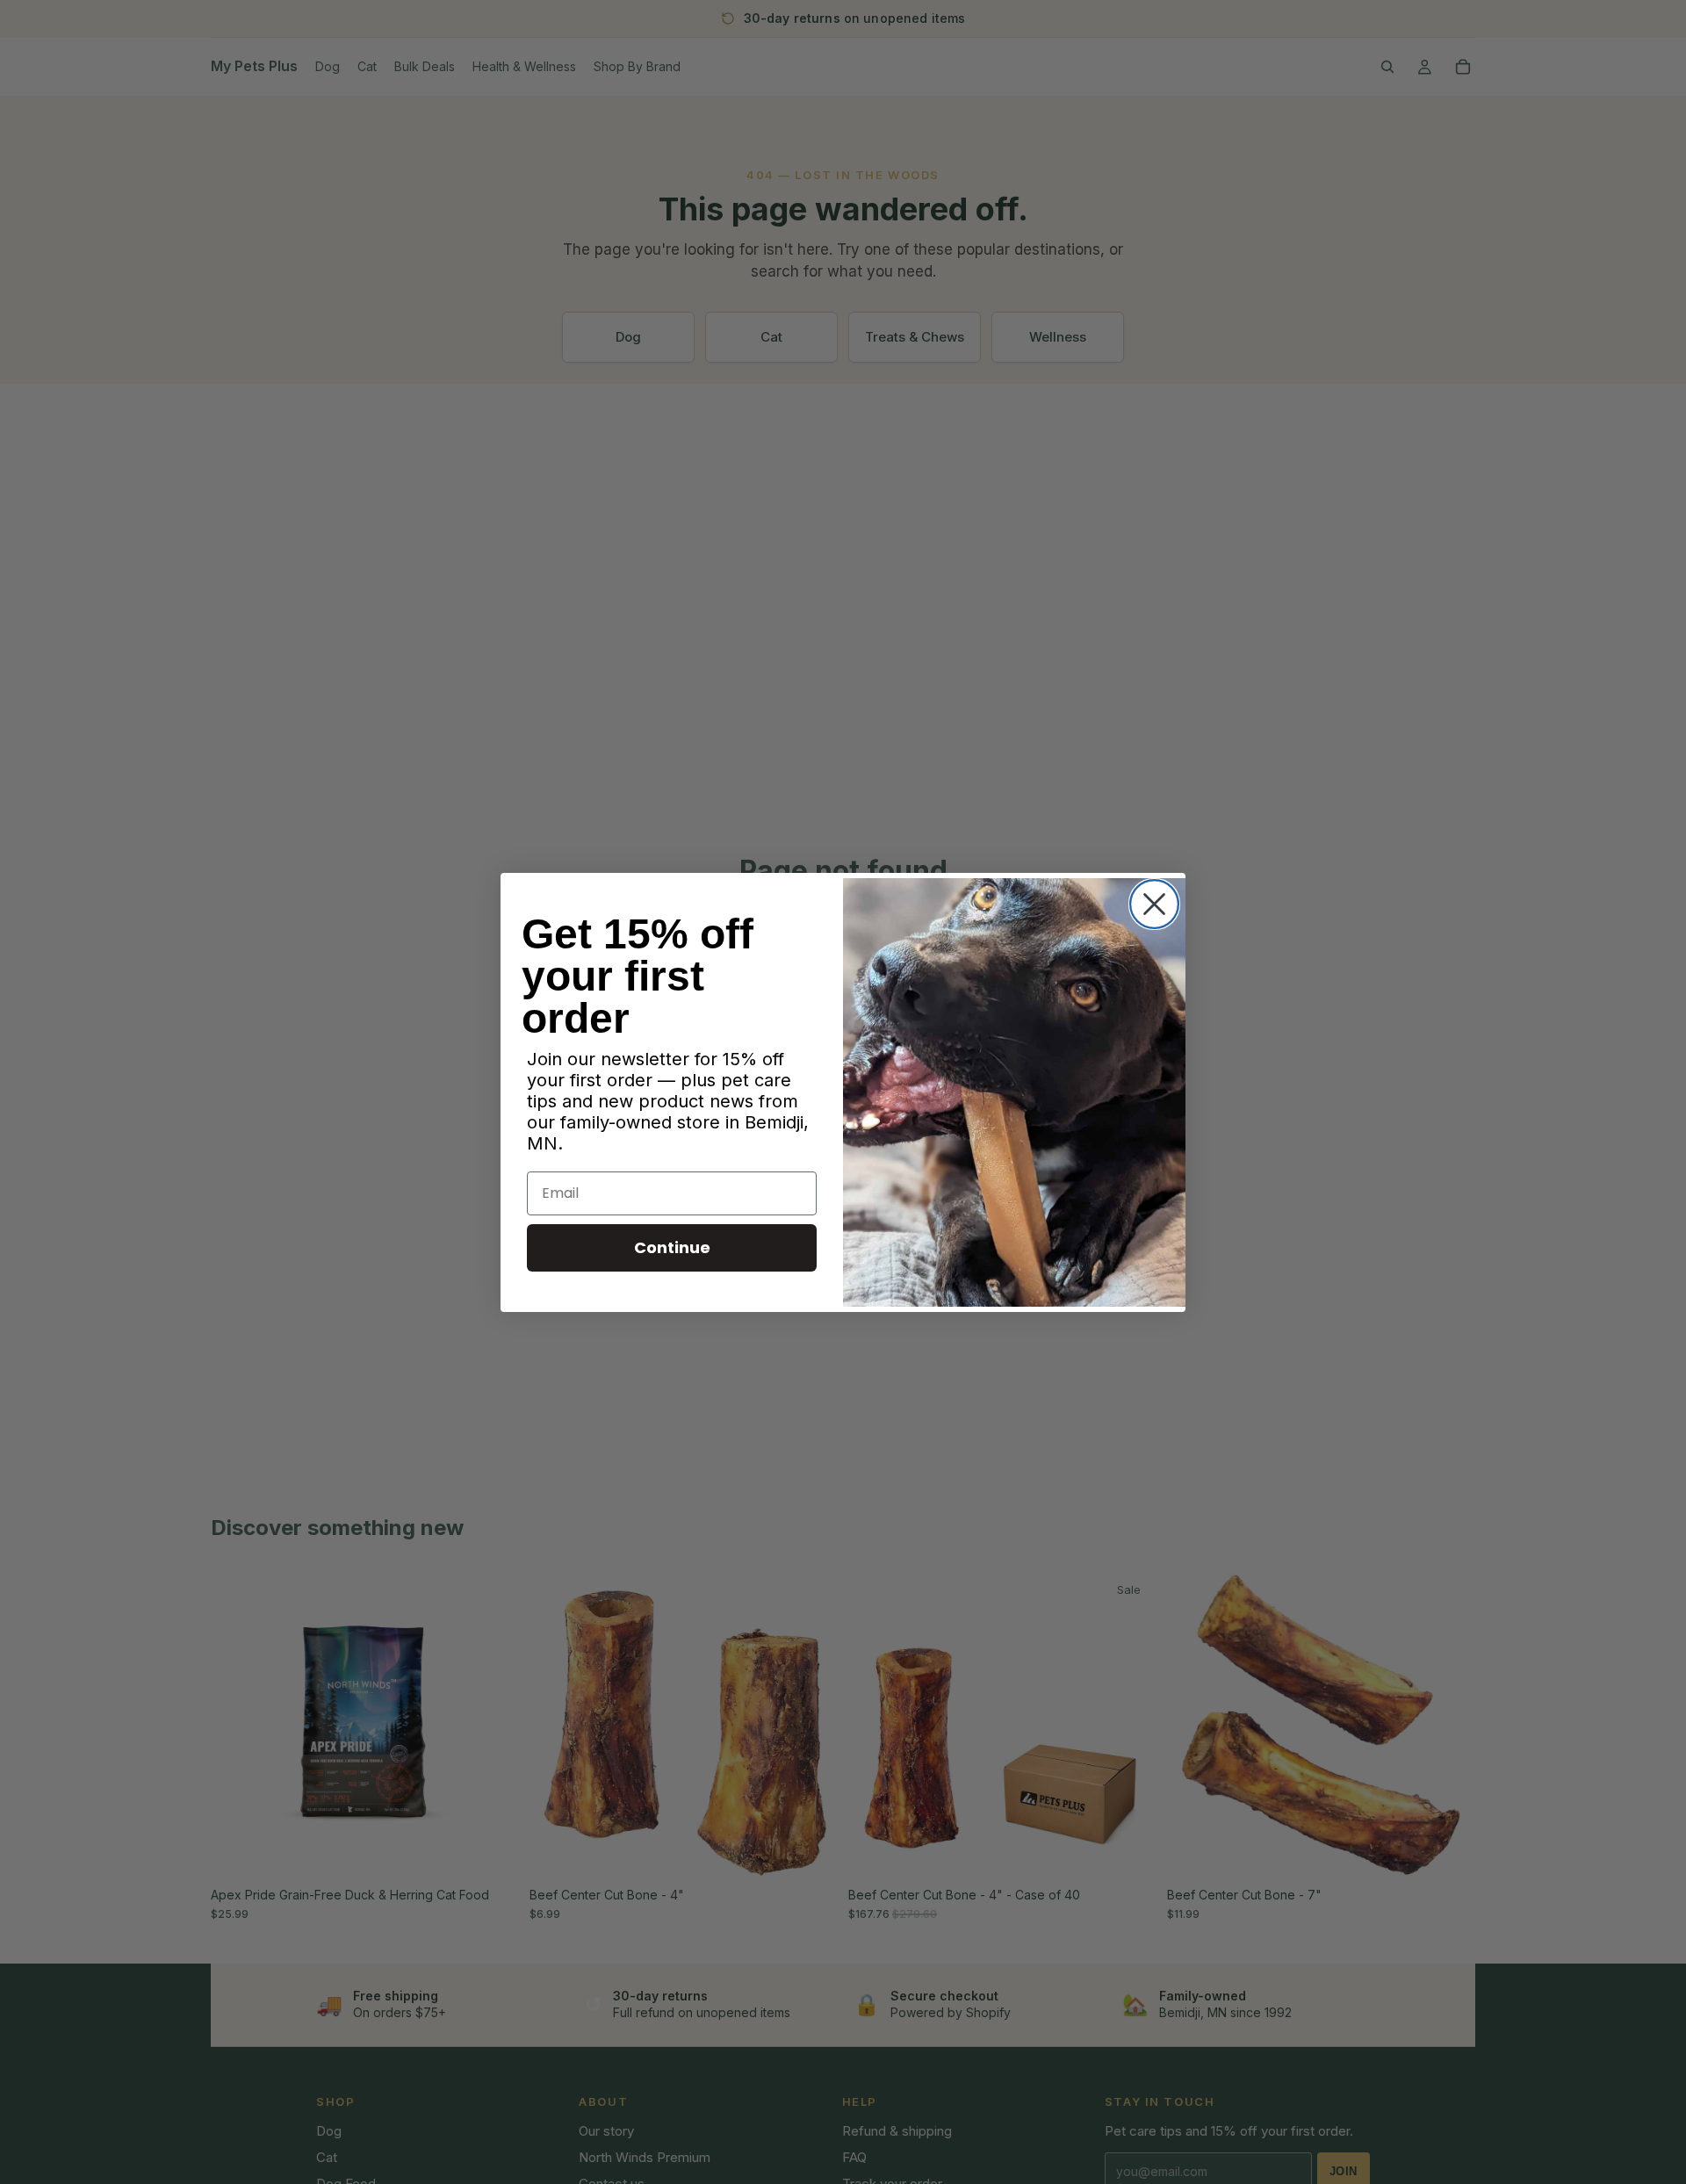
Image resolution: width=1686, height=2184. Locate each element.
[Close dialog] (1154, 904)
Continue (672, 1247)
